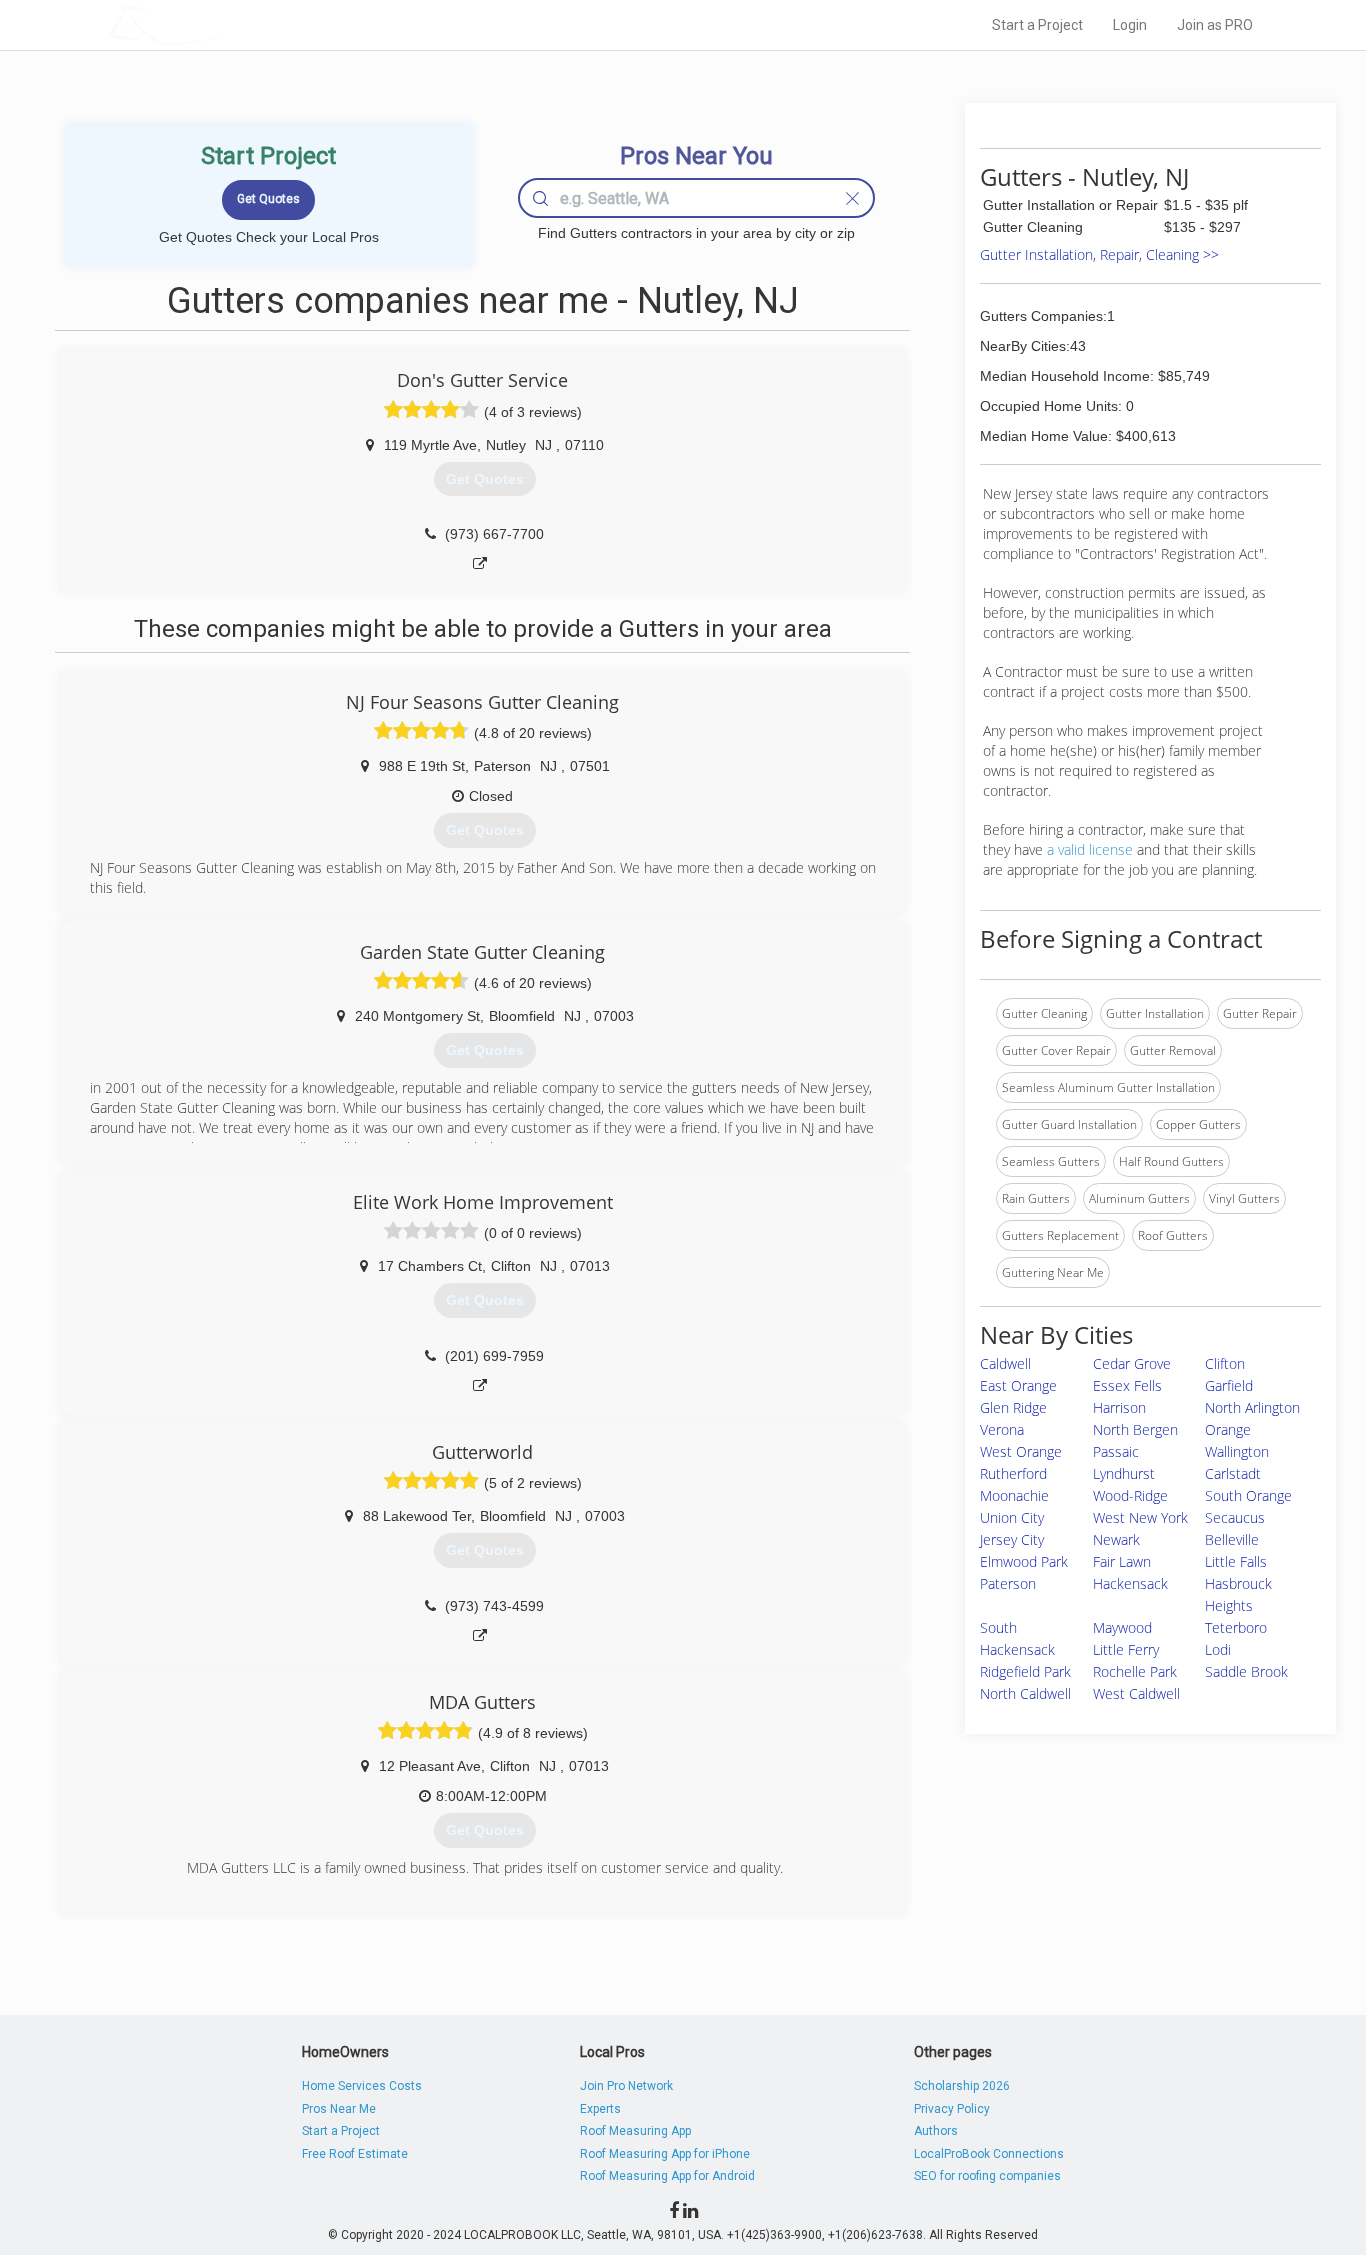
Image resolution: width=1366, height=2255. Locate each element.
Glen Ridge (1013, 1407)
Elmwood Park (1024, 1561)
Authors (936, 2131)
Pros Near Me (339, 2109)
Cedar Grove (1132, 1363)
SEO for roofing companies (987, 2176)
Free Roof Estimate (355, 2154)
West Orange (1021, 1451)
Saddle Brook (1246, 1671)
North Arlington (1252, 1407)
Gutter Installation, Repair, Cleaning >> (1099, 254)
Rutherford (1013, 1473)
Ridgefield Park (1025, 1671)
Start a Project (1037, 25)
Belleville (1232, 1539)
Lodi (1218, 1649)
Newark (1116, 1539)
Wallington (1237, 1451)
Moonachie (1014, 1495)
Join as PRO (1215, 25)
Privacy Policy (952, 2109)
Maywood (1122, 1627)
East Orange (1018, 1385)
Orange (1228, 1429)
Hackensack (1130, 1583)
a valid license (1090, 849)
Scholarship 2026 (962, 2086)
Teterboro (1236, 1627)
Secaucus (1235, 1517)
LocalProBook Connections (989, 2154)
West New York (1140, 1517)
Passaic (1116, 1451)
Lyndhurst (1124, 1473)
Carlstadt (1233, 1473)
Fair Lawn (1122, 1561)
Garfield (1229, 1385)
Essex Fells (1127, 1385)
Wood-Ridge (1130, 1495)
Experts (600, 2109)
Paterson (1008, 1583)
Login (1130, 25)
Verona (1002, 1429)
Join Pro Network (626, 2086)
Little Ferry (1126, 1649)
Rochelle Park (1135, 1671)
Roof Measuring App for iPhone (665, 2154)
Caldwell (1005, 1363)
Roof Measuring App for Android (667, 2176)
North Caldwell (1025, 1693)
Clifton (1225, 1363)
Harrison (1119, 1407)
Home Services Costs (362, 2086)
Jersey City (1012, 1539)
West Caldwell (1136, 1693)
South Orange (1248, 1495)
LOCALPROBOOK (224, 24)
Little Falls (1236, 1561)
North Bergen (1135, 1429)
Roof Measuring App (635, 2131)
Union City (1012, 1517)
